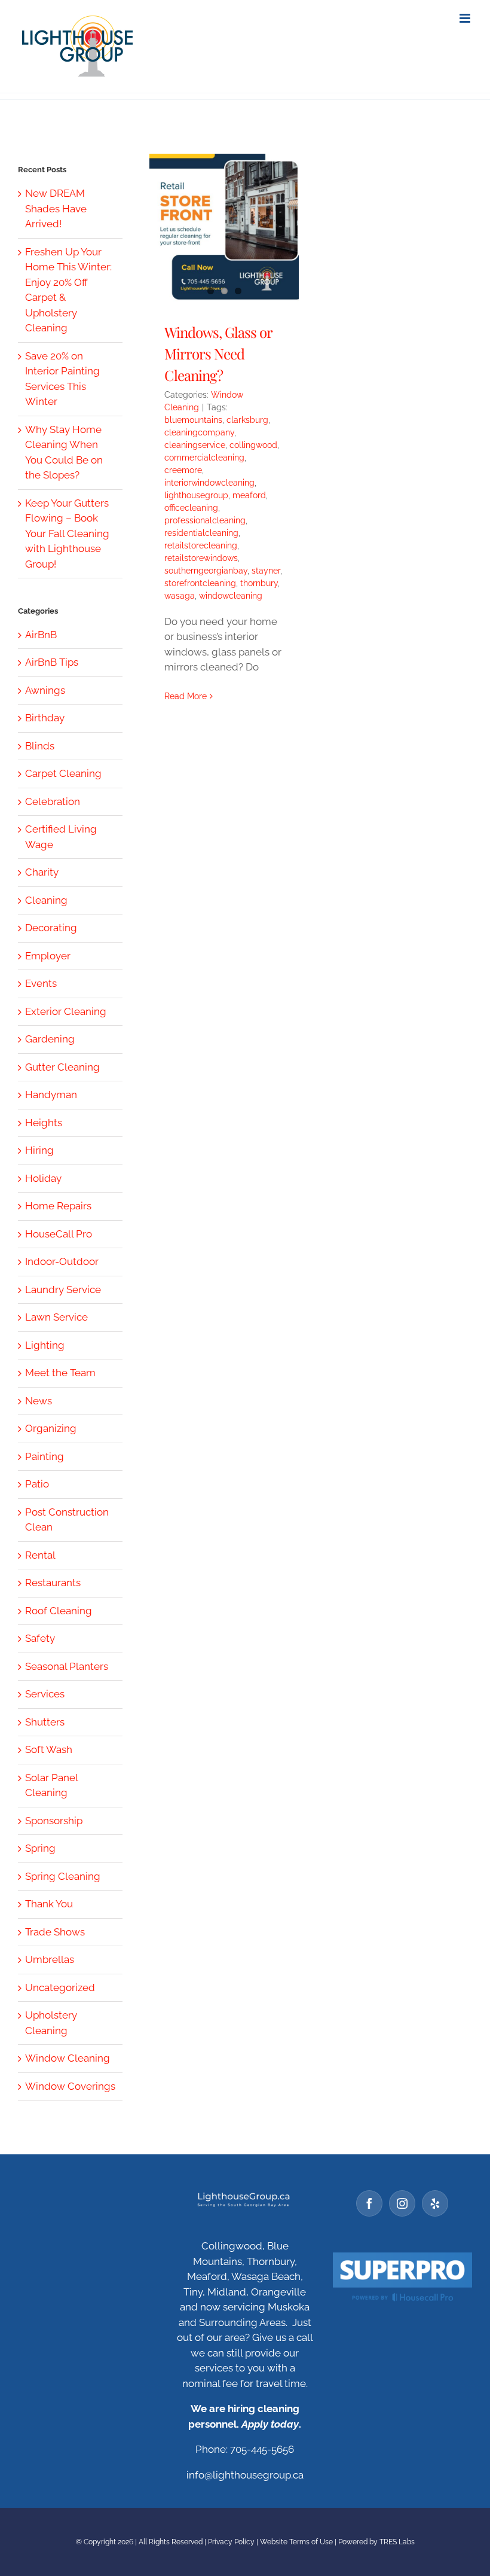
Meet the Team (60, 1373)
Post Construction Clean (67, 1520)
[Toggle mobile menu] (466, 18)
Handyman (51, 1095)
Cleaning (46, 900)
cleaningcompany (199, 432)
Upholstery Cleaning (51, 2023)
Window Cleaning (68, 2058)
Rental (40, 1555)
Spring (40, 1848)
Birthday (45, 718)
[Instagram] (402, 2203)
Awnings (45, 690)
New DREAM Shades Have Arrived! (56, 208)
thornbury (259, 583)
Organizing (51, 1428)
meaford (249, 495)
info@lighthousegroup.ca (245, 2475)
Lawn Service (56, 1317)
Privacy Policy (231, 2542)
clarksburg (247, 420)
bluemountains (193, 420)
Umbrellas (50, 1959)
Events (41, 983)
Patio (37, 1484)
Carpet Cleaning (63, 773)
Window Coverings (70, 2086)
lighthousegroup (196, 495)
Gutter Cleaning (62, 1067)
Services (45, 1694)
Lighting (45, 1345)
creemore (183, 470)
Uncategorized (60, 1987)
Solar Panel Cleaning (51, 1785)
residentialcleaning (201, 533)
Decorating (51, 928)
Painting (45, 1456)
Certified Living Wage (61, 837)
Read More (186, 696)
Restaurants (53, 1583)
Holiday (43, 1178)
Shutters (45, 1722)
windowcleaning (231, 596)
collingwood (253, 445)
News (39, 1401)
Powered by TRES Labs (376, 2542)
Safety (40, 1638)
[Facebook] (369, 2203)
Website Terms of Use (296, 2542)
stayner (266, 571)
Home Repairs (58, 1206)
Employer (48, 956)
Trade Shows (55, 1932)
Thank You (49, 1904)
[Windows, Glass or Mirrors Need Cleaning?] (224, 228)
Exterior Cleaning (66, 1011)
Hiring (39, 1150)
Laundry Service (63, 1289)
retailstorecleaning (201, 545)
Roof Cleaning (59, 1611)
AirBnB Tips (52, 662)
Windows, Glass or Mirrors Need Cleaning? (218, 353)
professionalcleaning (205, 520)
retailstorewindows (201, 558)
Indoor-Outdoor (62, 1261)
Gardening (50, 1039)
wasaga (180, 596)
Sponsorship (54, 1821)
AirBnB (41, 635)
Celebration (53, 801)
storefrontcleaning (200, 583)
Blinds (40, 746)
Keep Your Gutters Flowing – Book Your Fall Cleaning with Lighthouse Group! (67, 534)
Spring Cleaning (63, 1876)
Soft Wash (49, 1749)
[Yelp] (435, 2203)
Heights (44, 1123)
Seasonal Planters (67, 1666)
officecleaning (191, 508)
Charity (42, 872)
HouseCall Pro (59, 1234)
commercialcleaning (204, 458)
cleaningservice (195, 445)
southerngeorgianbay (206, 571)
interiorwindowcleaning (209, 483)
